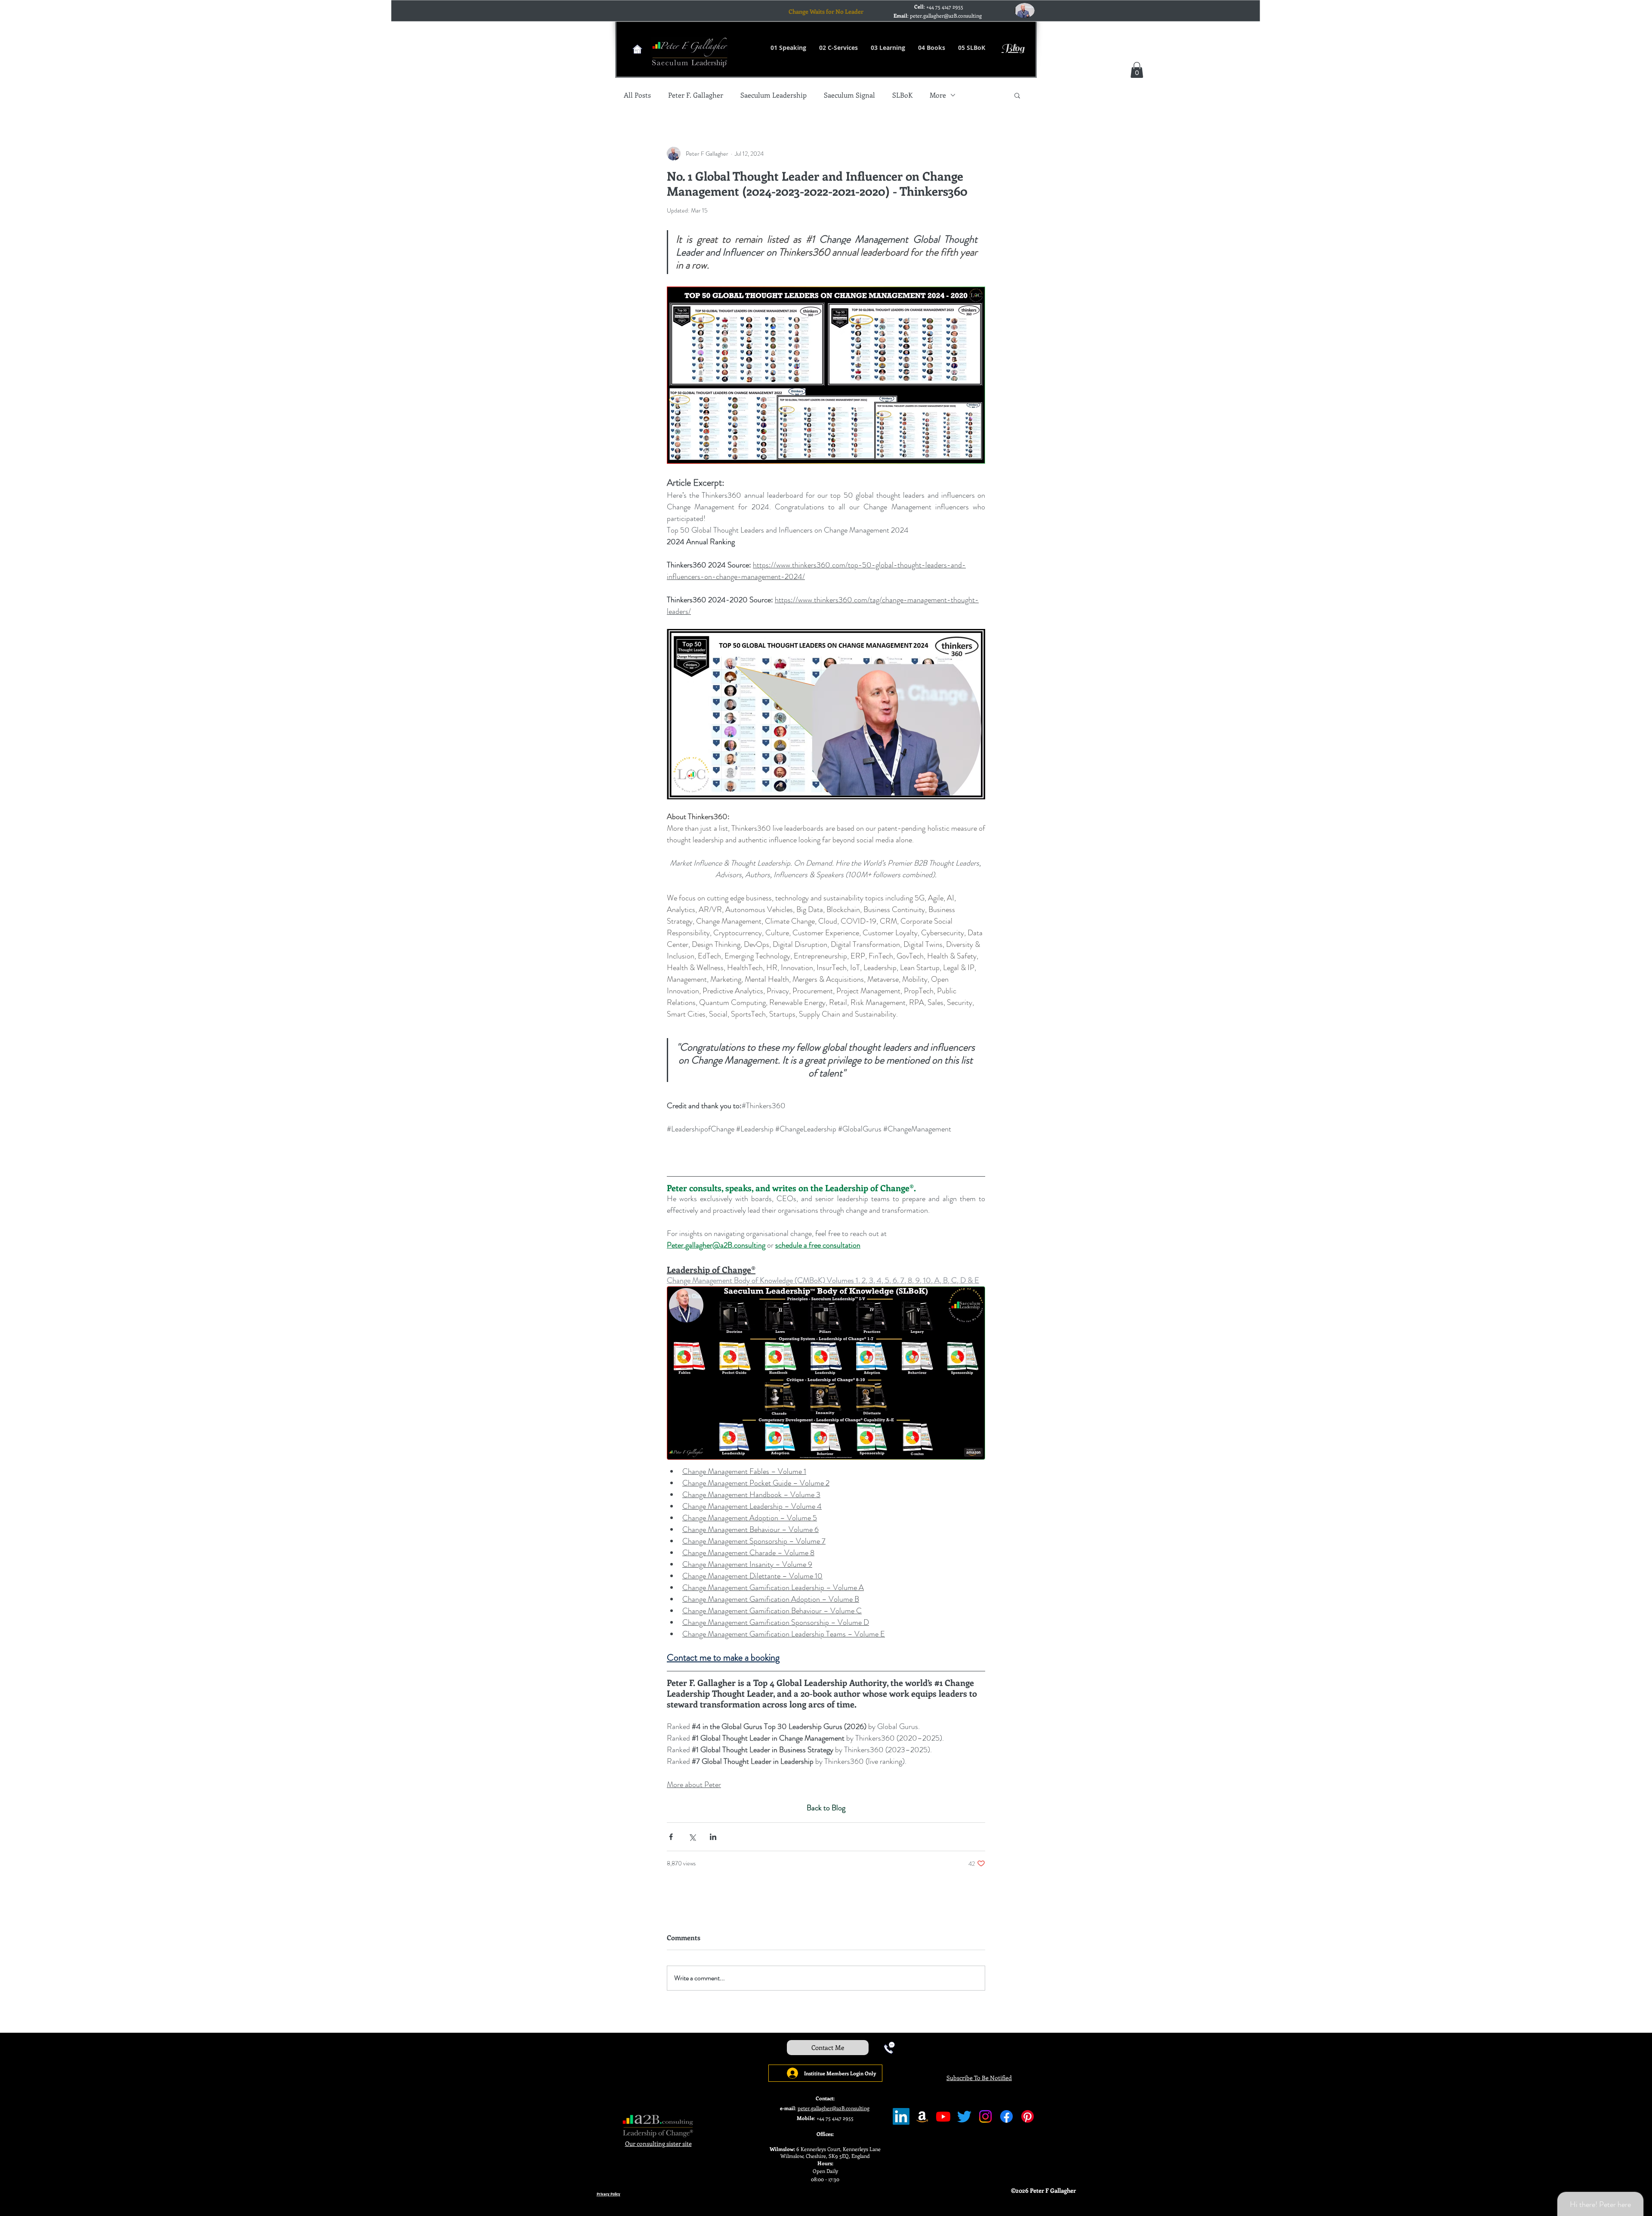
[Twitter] (964, 2116)
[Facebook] (1006, 2116)
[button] (1137, 70)
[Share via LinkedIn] (713, 1837)
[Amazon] (922, 2116)
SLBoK (902, 95)
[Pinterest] (1028, 2116)
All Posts (637, 95)
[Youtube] (943, 2116)
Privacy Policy (609, 2194)
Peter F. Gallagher (696, 95)
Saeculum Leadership (774, 95)
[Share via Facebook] (671, 1837)
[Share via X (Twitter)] (692, 1837)
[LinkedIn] (901, 2116)
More (938, 95)
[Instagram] (985, 2116)
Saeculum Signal (849, 95)
